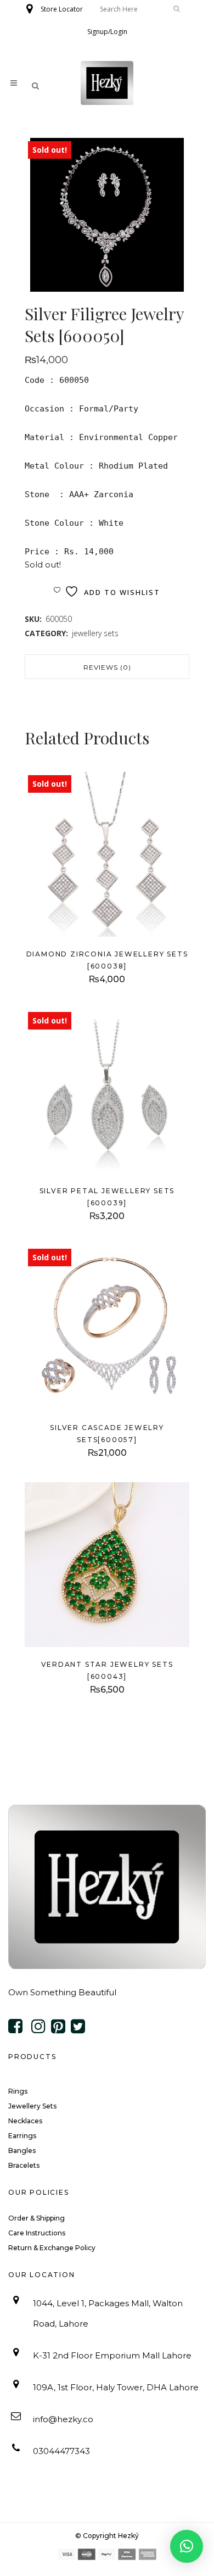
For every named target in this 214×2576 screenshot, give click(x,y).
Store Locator (62, 9)
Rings (18, 2091)
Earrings (22, 2136)
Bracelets (24, 2165)
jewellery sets (95, 633)
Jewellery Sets (32, 2106)
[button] (187, 2546)
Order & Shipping (36, 2218)
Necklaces (25, 2121)
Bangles (22, 2151)
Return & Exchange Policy (52, 2248)
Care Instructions (37, 2233)
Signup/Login (107, 32)
